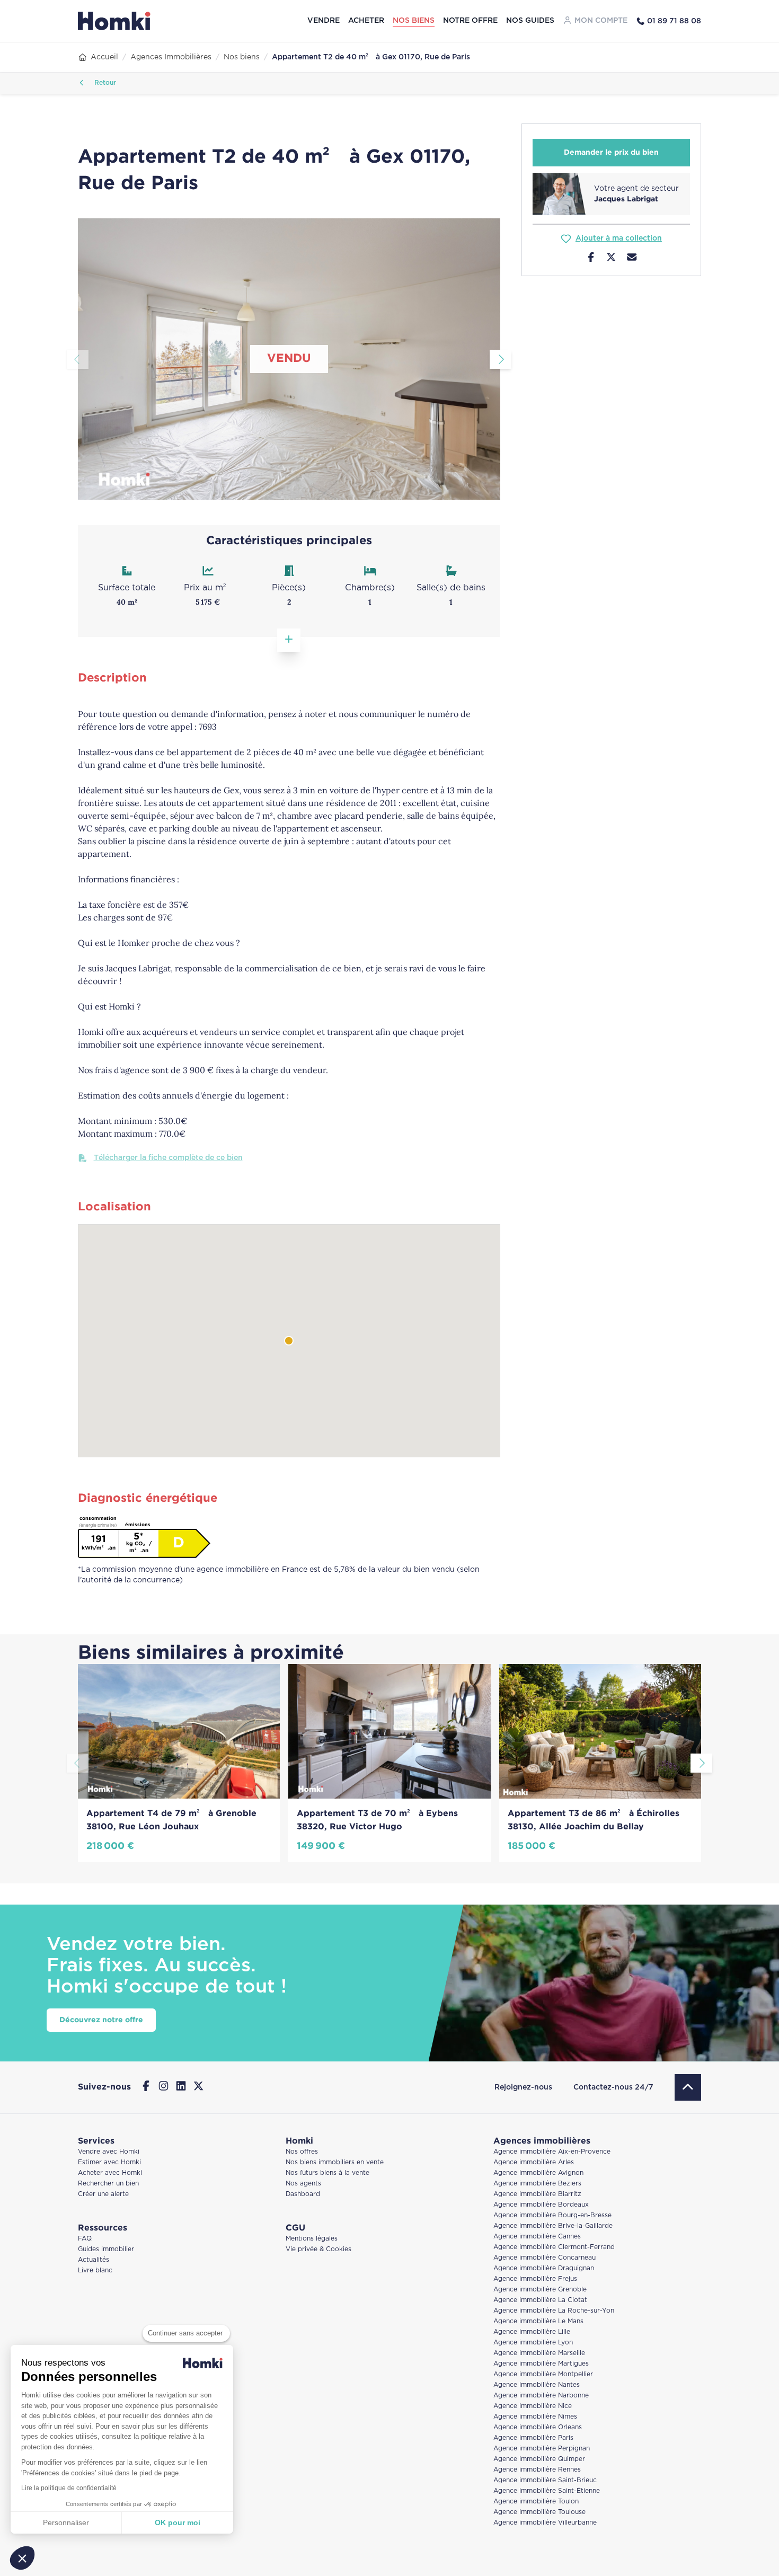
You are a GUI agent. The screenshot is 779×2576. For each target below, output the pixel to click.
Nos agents (303, 2184)
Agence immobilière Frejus (535, 2279)
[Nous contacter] (632, 259)
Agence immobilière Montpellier (543, 2374)
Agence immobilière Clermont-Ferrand (554, 2247)
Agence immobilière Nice (533, 2406)
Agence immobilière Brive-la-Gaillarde (553, 2226)
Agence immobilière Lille (532, 2332)
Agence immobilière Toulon (536, 2502)
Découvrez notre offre (101, 2020)
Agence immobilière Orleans (538, 2427)
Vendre (324, 21)
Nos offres (302, 2152)
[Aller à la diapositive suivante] (501, 359)
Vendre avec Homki (109, 2152)
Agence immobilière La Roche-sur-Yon (554, 2311)
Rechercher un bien (108, 2184)
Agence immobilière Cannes (537, 2237)
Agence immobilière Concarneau (545, 2258)
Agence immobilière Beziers (537, 2184)
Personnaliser (66, 2522)
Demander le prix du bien (611, 153)
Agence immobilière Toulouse (539, 2512)
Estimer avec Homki (109, 2162)
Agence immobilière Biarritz (537, 2194)
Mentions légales (312, 2239)
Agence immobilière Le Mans (538, 2321)
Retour (104, 83)
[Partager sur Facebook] (591, 259)
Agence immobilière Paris (533, 2438)
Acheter (366, 21)
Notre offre (470, 21)
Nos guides (530, 21)
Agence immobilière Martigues (541, 2364)
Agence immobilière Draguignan (544, 2268)
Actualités (94, 2260)
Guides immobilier (106, 2249)
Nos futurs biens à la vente (327, 2173)
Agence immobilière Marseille (539, 2353)
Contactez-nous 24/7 (613, 2087)
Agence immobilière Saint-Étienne (547, 2491)
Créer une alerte (103, 2194)
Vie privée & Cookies (318, 2249)
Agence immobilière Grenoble (540, 2290)
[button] (22, 2558)
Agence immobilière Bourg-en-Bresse (552, 2215)
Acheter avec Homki (110, 2173)
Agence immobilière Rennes (537, 2470)
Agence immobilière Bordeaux (541, 2205)
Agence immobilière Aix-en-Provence (552, 2152)
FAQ (85, 2239)
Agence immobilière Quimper (539, 2459)
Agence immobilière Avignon (538, 2173)
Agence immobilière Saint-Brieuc (545, 2480)
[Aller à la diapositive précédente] (78, 359)
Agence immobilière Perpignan (542, 2449)
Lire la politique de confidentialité (69, 2488)
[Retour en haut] (688, 2087)
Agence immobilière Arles (534, 2162)
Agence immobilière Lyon (533, 2343)
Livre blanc (95, 2270)
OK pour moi (178, 2522)
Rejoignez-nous (523, 2087)
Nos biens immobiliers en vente (335, 2162)
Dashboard (303, 2194)
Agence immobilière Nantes (537, 2385)
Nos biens (414, 21)
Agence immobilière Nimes (535, 2417)
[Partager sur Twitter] (611, 259)
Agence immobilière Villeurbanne (545, 2523)
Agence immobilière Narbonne (541, 2396)
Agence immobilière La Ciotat (540, 2300)
